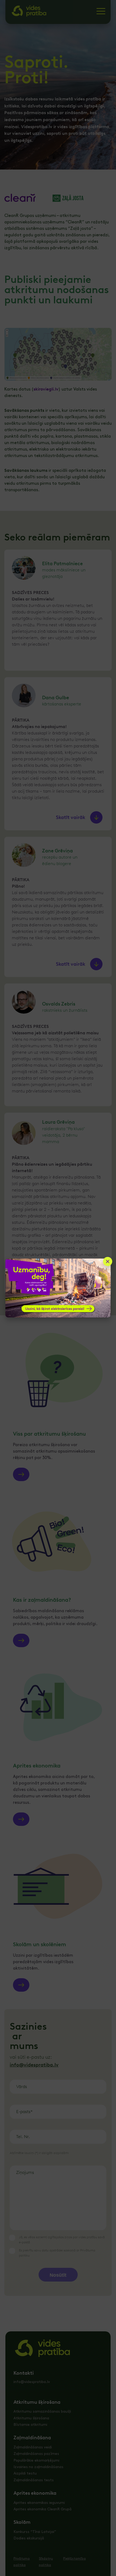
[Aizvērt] (108, 1261)
